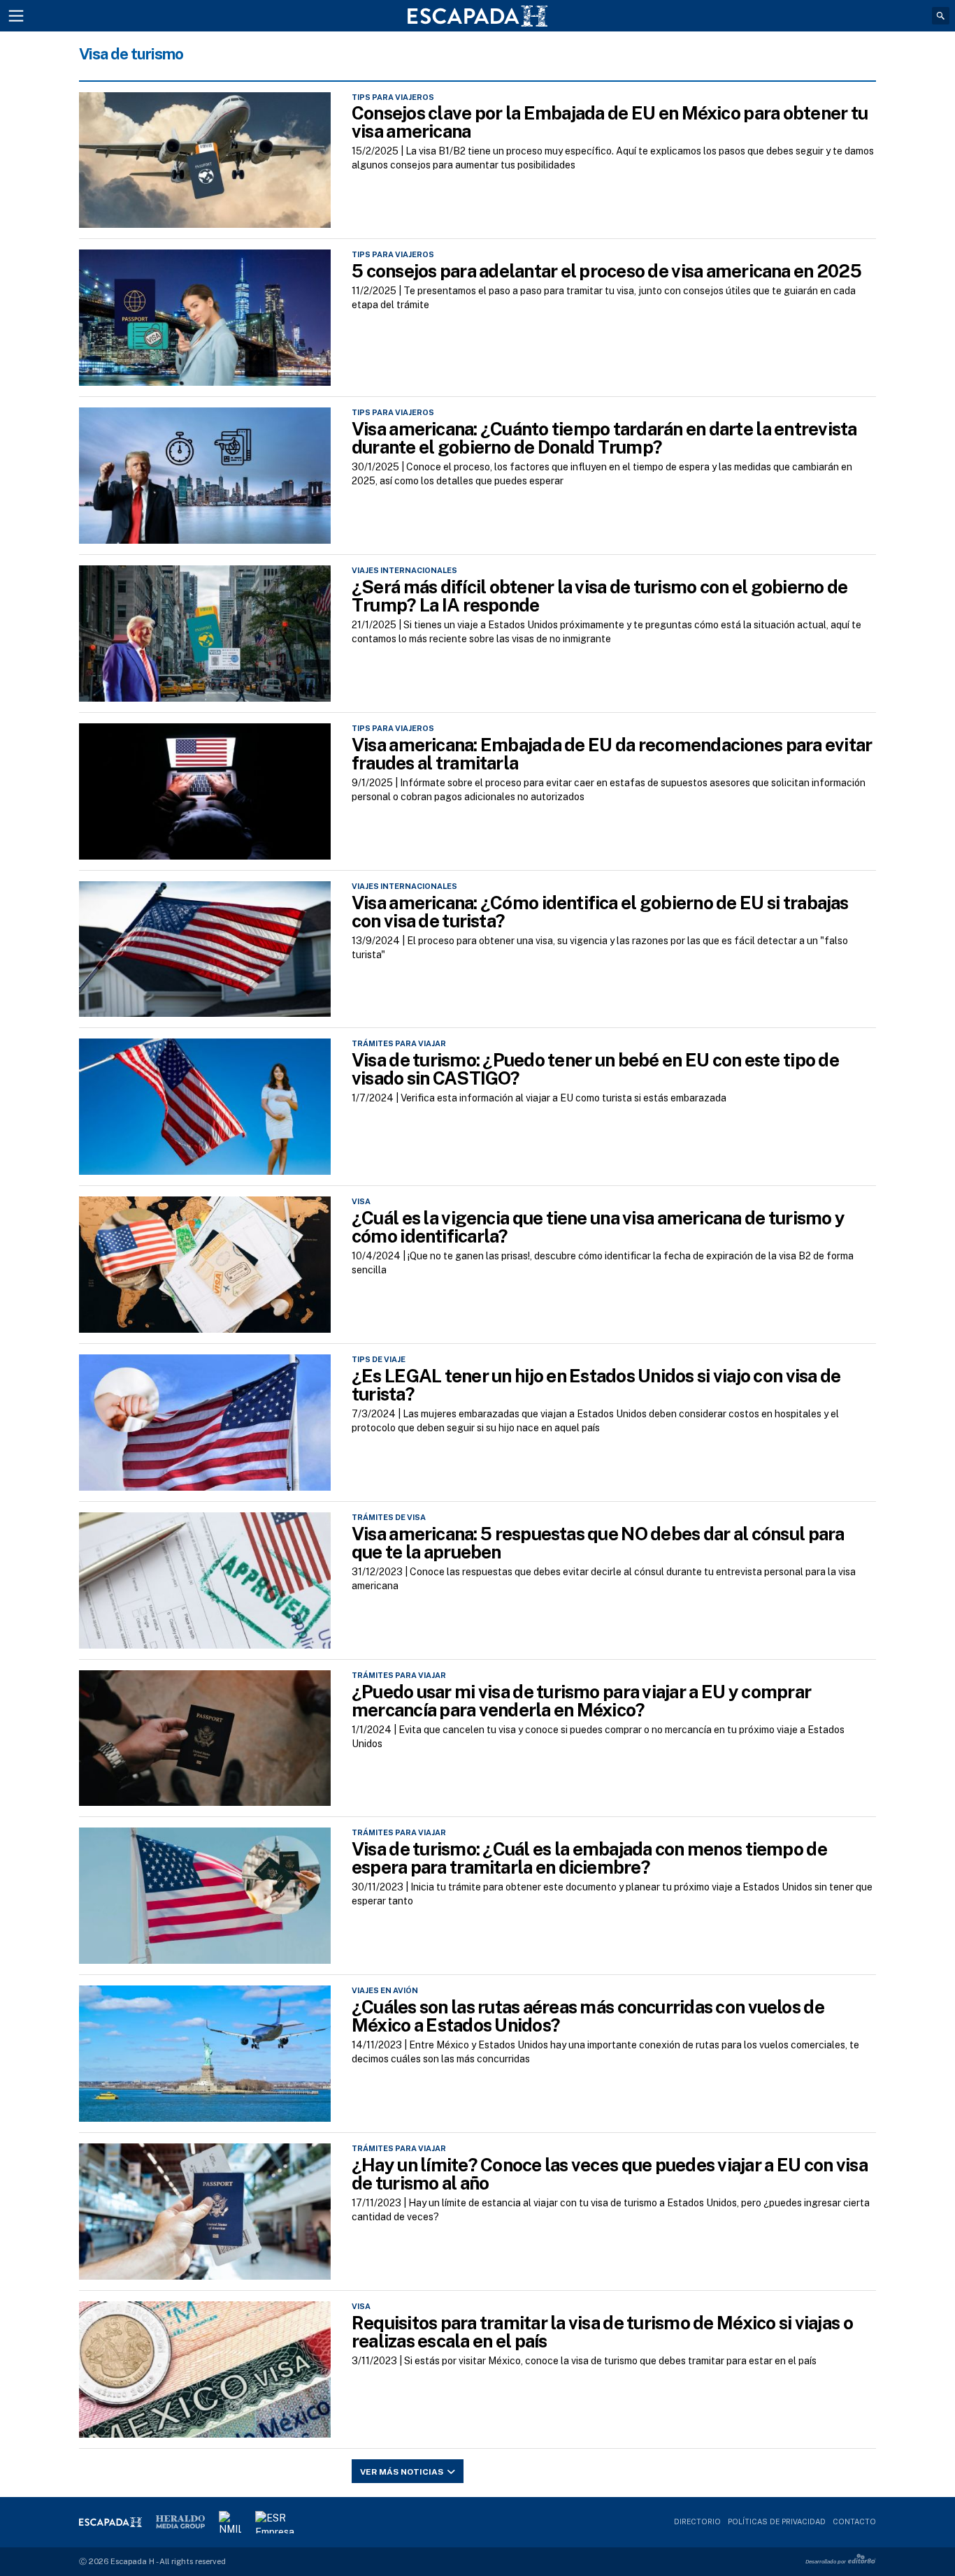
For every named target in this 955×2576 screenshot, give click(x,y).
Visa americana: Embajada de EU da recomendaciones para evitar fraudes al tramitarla (612, 754)
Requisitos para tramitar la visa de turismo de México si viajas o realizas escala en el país (602, 2332)
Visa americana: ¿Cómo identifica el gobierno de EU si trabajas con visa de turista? (600, 912)
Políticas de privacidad (777, 2521)
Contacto (854, 2521)
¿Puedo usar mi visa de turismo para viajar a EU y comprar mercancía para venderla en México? (581, 1701)
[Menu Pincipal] (16, 16)
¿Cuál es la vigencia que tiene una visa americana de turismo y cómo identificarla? (598, 1227)
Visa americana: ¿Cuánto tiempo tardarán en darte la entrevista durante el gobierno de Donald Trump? (604, 438)
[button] (941, 16)
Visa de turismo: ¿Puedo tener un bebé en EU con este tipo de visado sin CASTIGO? (595, 1069)
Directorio (697, 2521)
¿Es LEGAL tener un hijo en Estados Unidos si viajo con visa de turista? (596, 1385)
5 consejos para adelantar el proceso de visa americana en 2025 (606, 271)
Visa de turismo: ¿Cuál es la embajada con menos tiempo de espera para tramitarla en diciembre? (589, 1858)
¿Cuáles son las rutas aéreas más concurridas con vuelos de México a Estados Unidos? (588, 2016)
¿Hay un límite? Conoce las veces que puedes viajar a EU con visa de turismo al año (610, 2174)
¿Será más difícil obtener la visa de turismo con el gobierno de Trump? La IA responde (599, 596)
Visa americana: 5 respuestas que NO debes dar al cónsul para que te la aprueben (598, 1543)
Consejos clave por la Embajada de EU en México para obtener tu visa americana (610, 122)
